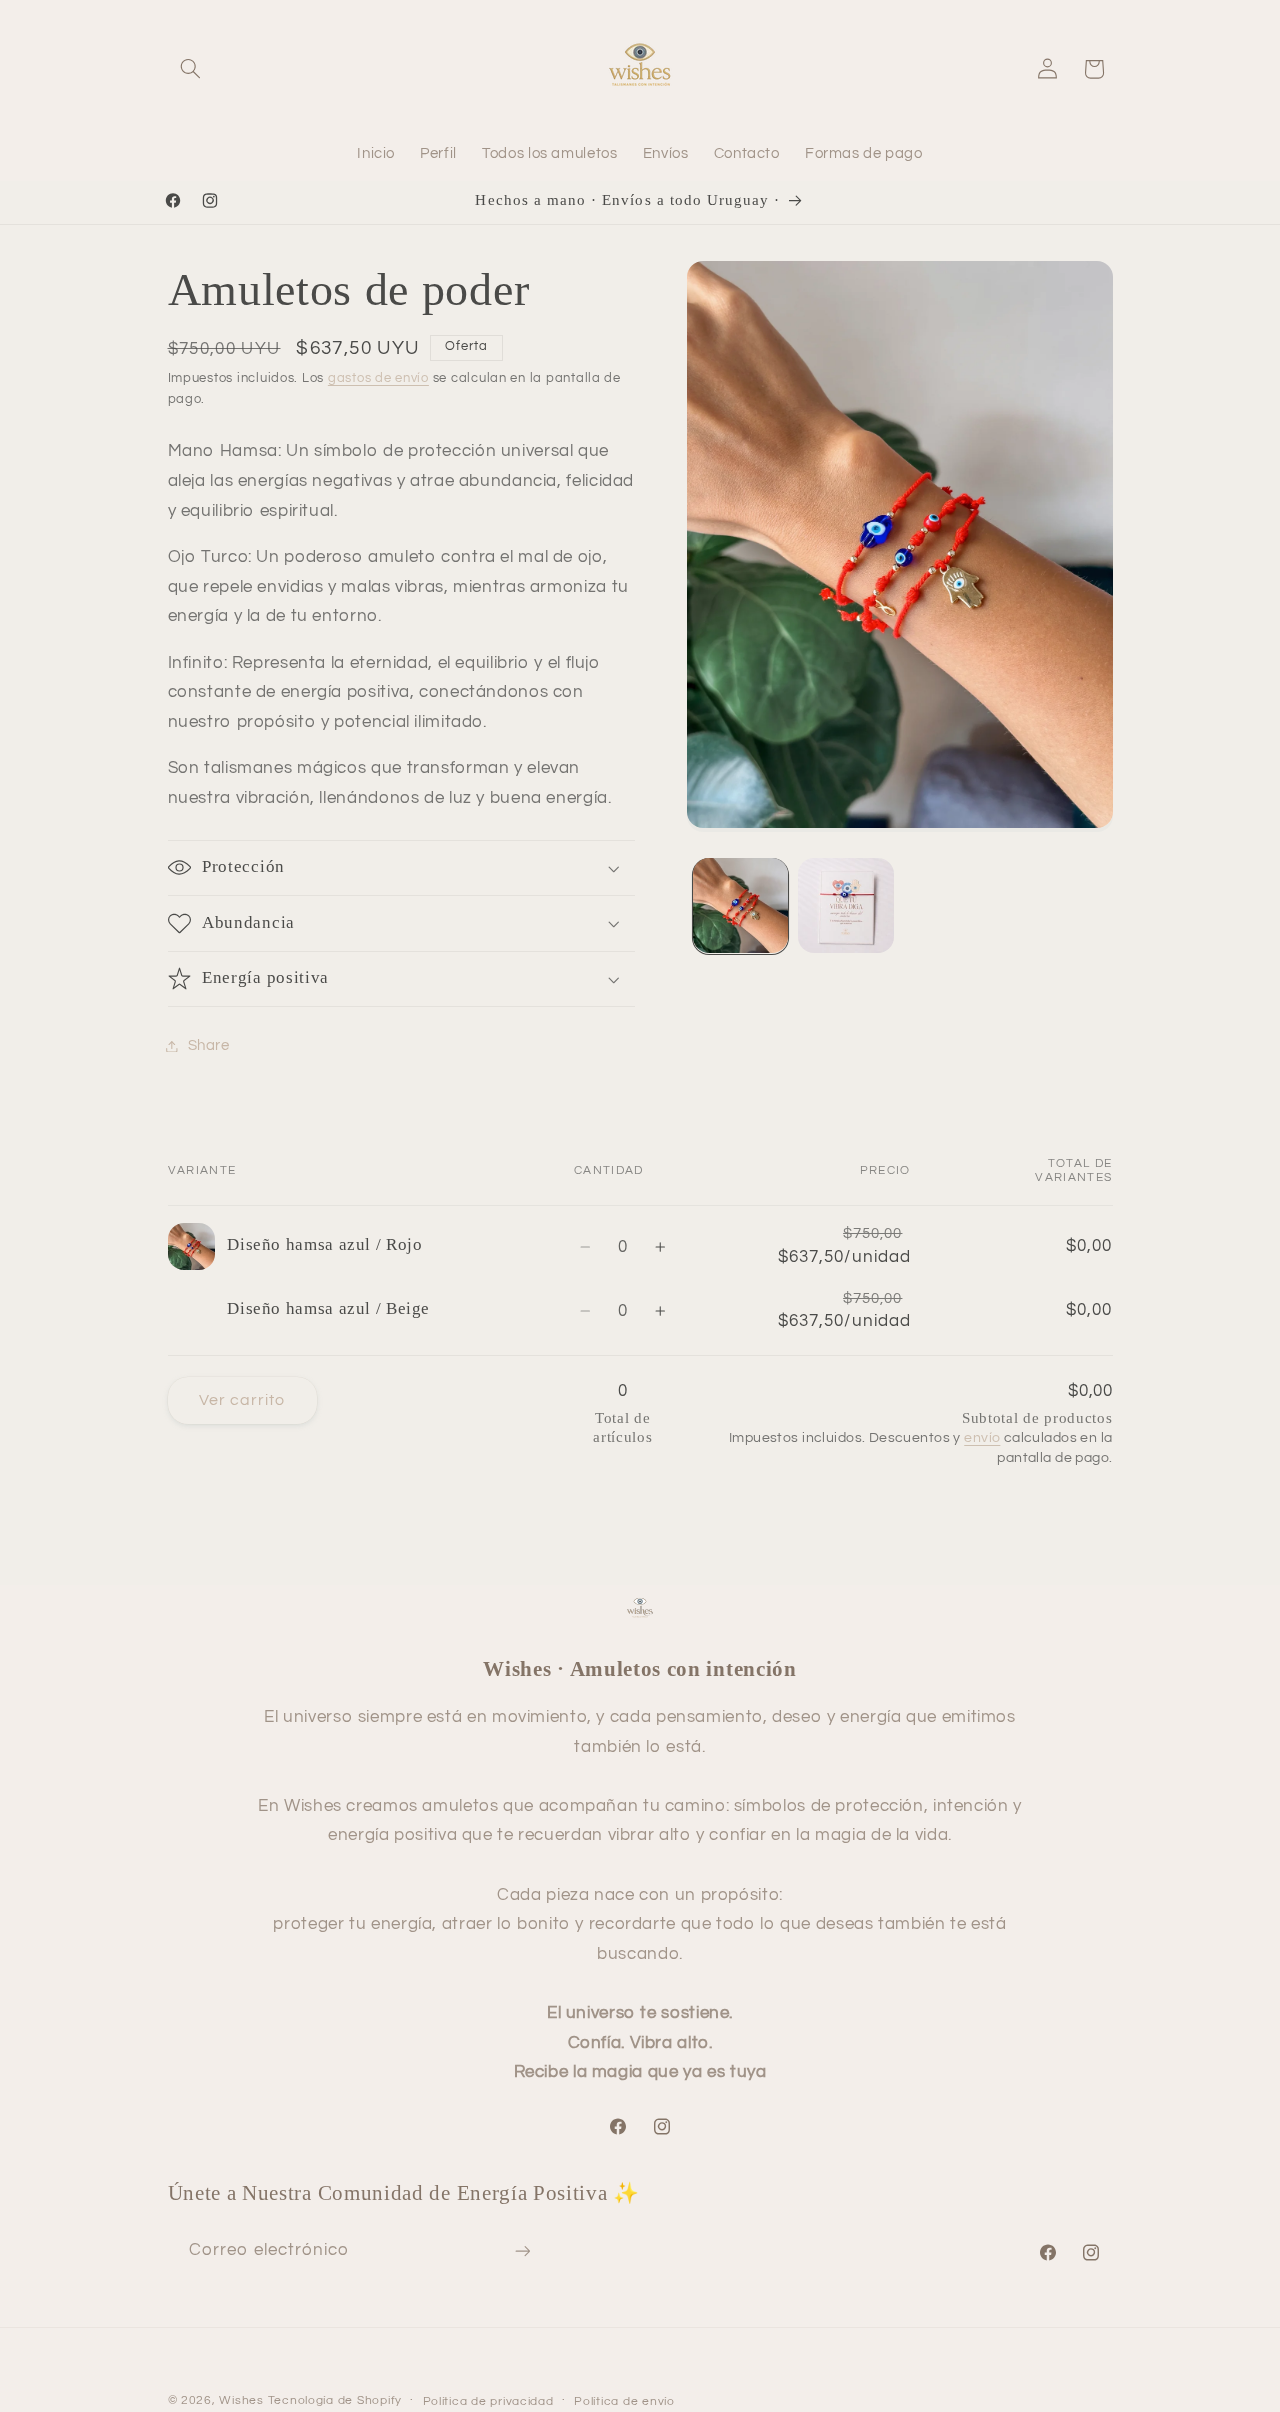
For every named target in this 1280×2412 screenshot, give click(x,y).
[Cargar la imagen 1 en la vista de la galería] (740, 905)
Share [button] (209, 1045)
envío (982, 1438)
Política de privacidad (488, 2401)
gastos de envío (378, 378)
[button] (191, 69)
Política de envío (624, 2401)
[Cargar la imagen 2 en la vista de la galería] (845, 905)
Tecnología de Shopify (335, 2400)
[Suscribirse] (522, 2250)
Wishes (241, 2400)
